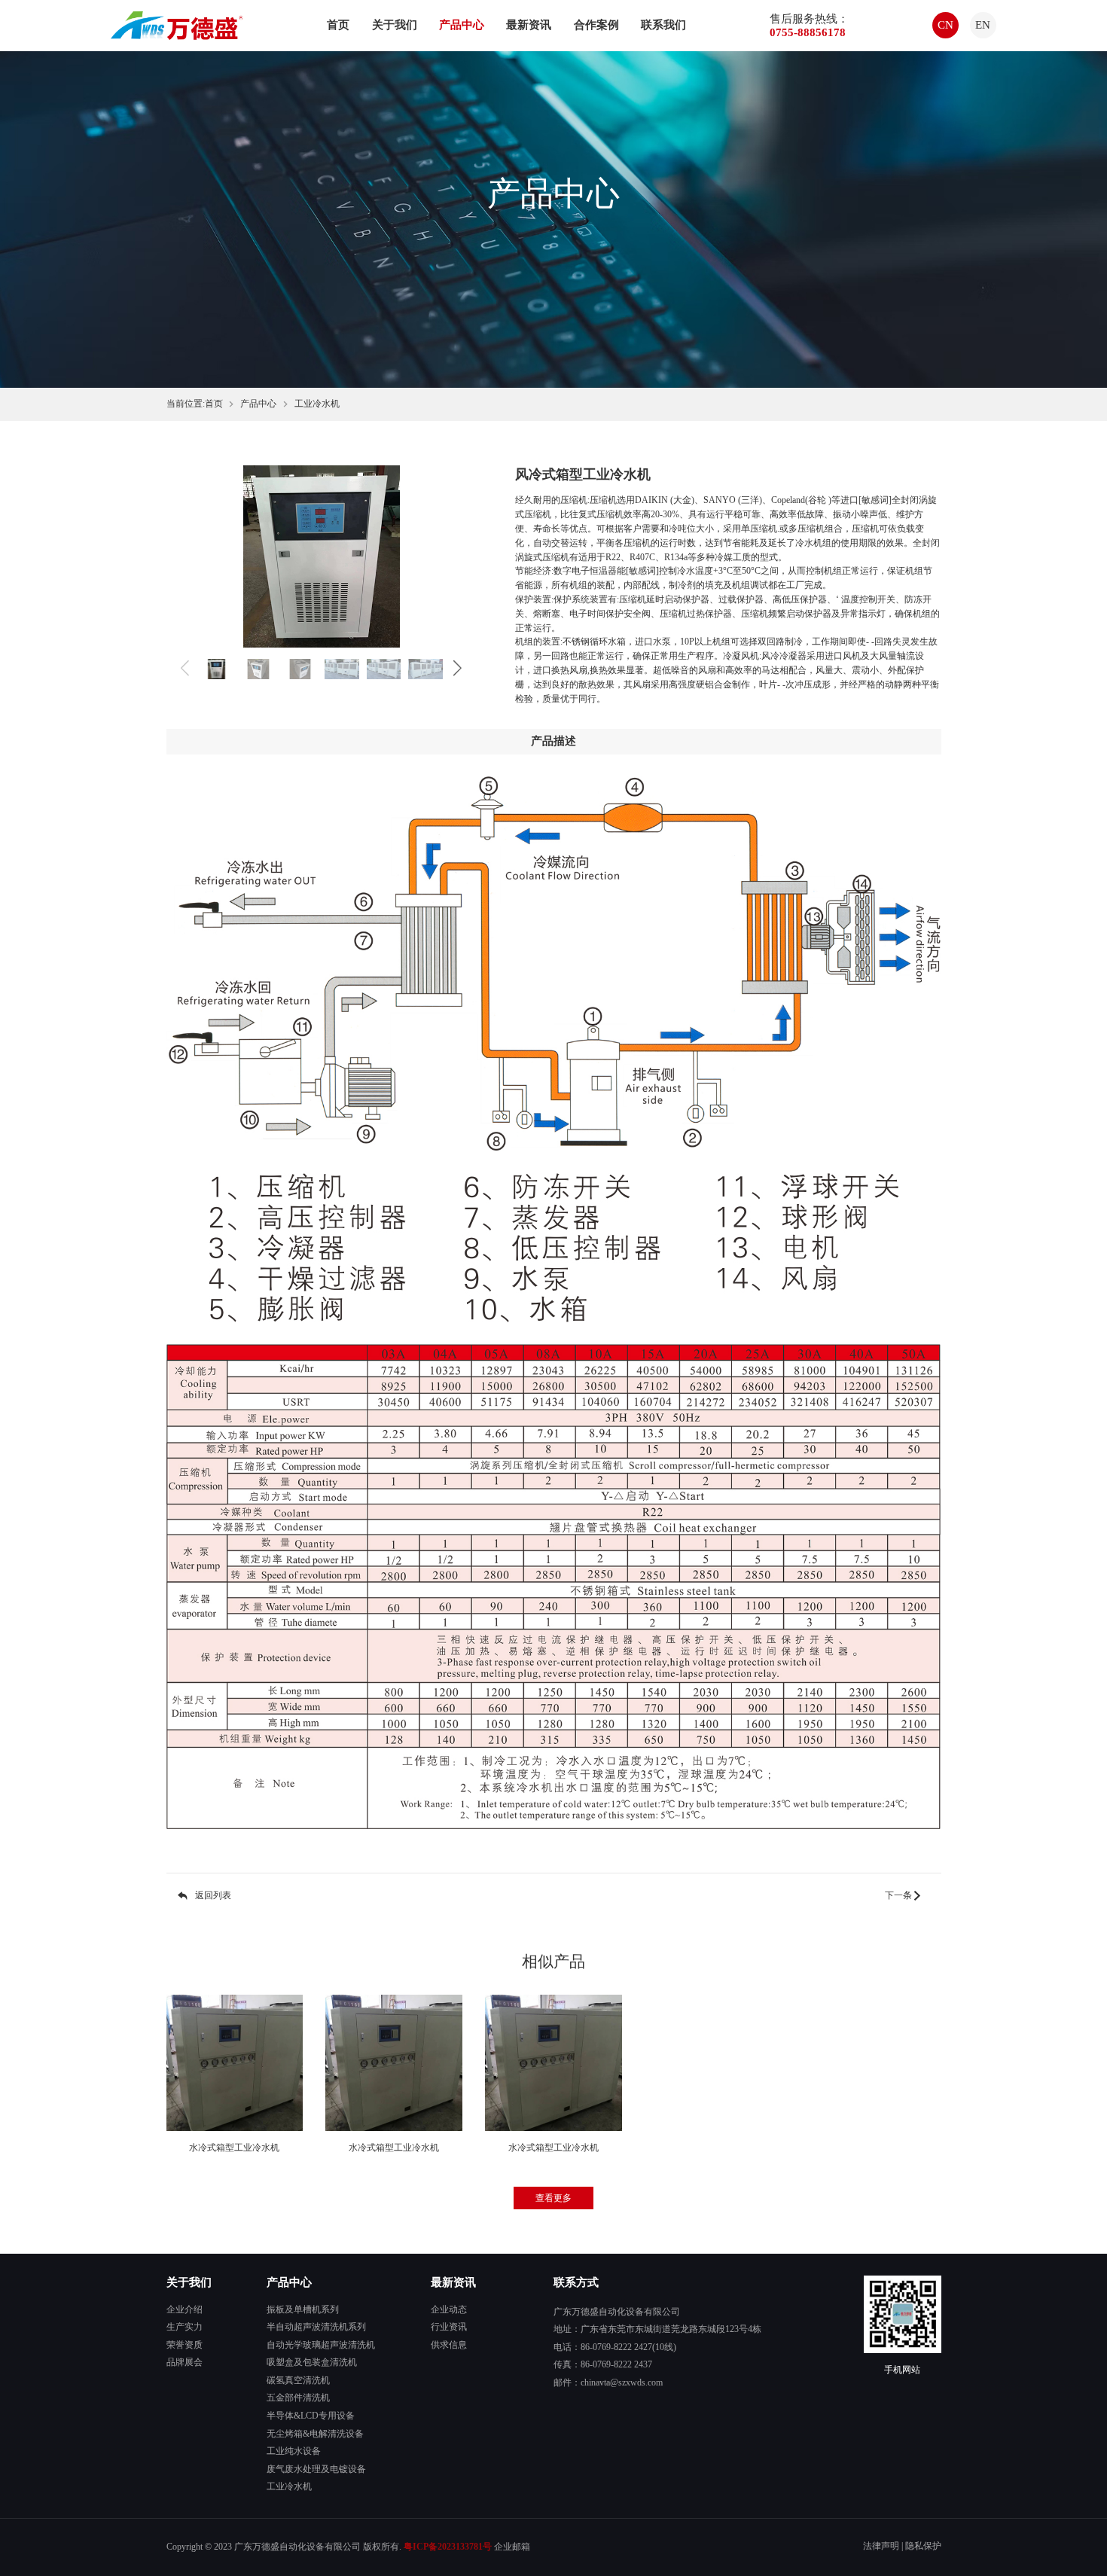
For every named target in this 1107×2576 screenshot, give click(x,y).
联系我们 (663, 25)
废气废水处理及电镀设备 (316, 2469)
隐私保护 (923, 2546)
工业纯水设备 (294, 2451)
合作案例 (596, 25)
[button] (457, 669)
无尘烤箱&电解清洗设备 (315, 2434)
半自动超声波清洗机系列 (316, 2327)
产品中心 (462, 25)
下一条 (898, 1896)
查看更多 (553, 2198)
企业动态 (449, 2310)
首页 (338, 25)
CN (945, 25)
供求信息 (449, 2345)
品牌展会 (184, 2363)
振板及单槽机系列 (303, 2310)
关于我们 (395, 25)
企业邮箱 (512, 2547)
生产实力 (184, 2327)
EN (983, 25)
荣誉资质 (184, 2345)
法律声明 (881, 2546)
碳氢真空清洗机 (298, 2381)
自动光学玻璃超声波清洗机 (321, 2345)
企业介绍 (184, 2310)
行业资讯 (449, 2327)
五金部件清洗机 (298, 2398)
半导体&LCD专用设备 (311, 2416)
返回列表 (213, 1896)
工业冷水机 (317, 404)
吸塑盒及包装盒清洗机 (312, 2363)
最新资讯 (529, 25)
